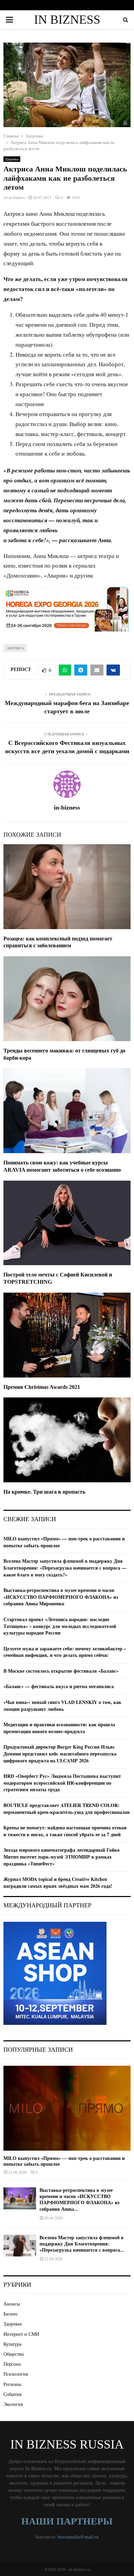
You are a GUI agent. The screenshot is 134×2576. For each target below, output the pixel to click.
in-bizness (17, 197)
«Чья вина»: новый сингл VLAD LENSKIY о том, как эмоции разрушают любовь (62, 1705)
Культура (12, 2344)
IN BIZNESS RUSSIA (67, 28)
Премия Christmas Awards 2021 (42, 1387)
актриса (15, 648)
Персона (12, 2364)
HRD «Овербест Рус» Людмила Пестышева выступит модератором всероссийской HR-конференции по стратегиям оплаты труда (62, 1783)
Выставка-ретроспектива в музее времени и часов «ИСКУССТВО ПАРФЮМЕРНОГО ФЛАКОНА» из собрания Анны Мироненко (61, 1597)
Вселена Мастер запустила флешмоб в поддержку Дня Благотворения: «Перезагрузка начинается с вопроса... (82, 2244)
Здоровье (12, 159)
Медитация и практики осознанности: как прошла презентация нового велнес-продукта (59, 1728)
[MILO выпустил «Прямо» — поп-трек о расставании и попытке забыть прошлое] (67, 2108)
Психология (16, 2374)
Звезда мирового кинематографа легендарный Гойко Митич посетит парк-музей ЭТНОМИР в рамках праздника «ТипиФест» (62, 1856)
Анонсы (12, 2304)
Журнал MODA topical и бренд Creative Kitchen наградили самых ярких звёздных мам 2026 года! (58, 1882)
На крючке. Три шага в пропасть (44, 1492)
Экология (13, 2404)
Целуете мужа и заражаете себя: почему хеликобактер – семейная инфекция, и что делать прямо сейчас (65, 1652)
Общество (14, 2354)
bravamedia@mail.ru (78, 2537)
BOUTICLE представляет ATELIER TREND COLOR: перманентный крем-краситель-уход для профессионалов (67, 1809)
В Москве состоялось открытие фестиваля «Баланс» (61, 1671)
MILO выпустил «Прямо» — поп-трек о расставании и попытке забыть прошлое (64, 1542)
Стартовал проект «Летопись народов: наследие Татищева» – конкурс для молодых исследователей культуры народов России (60, 1626)
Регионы (12, 2384)
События (12, 2394)
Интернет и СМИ (21, 2334)
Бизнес (11, 2314)
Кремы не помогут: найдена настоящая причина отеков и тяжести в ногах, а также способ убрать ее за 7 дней (65, 1831)
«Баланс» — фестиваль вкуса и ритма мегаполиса (59, 1686)
